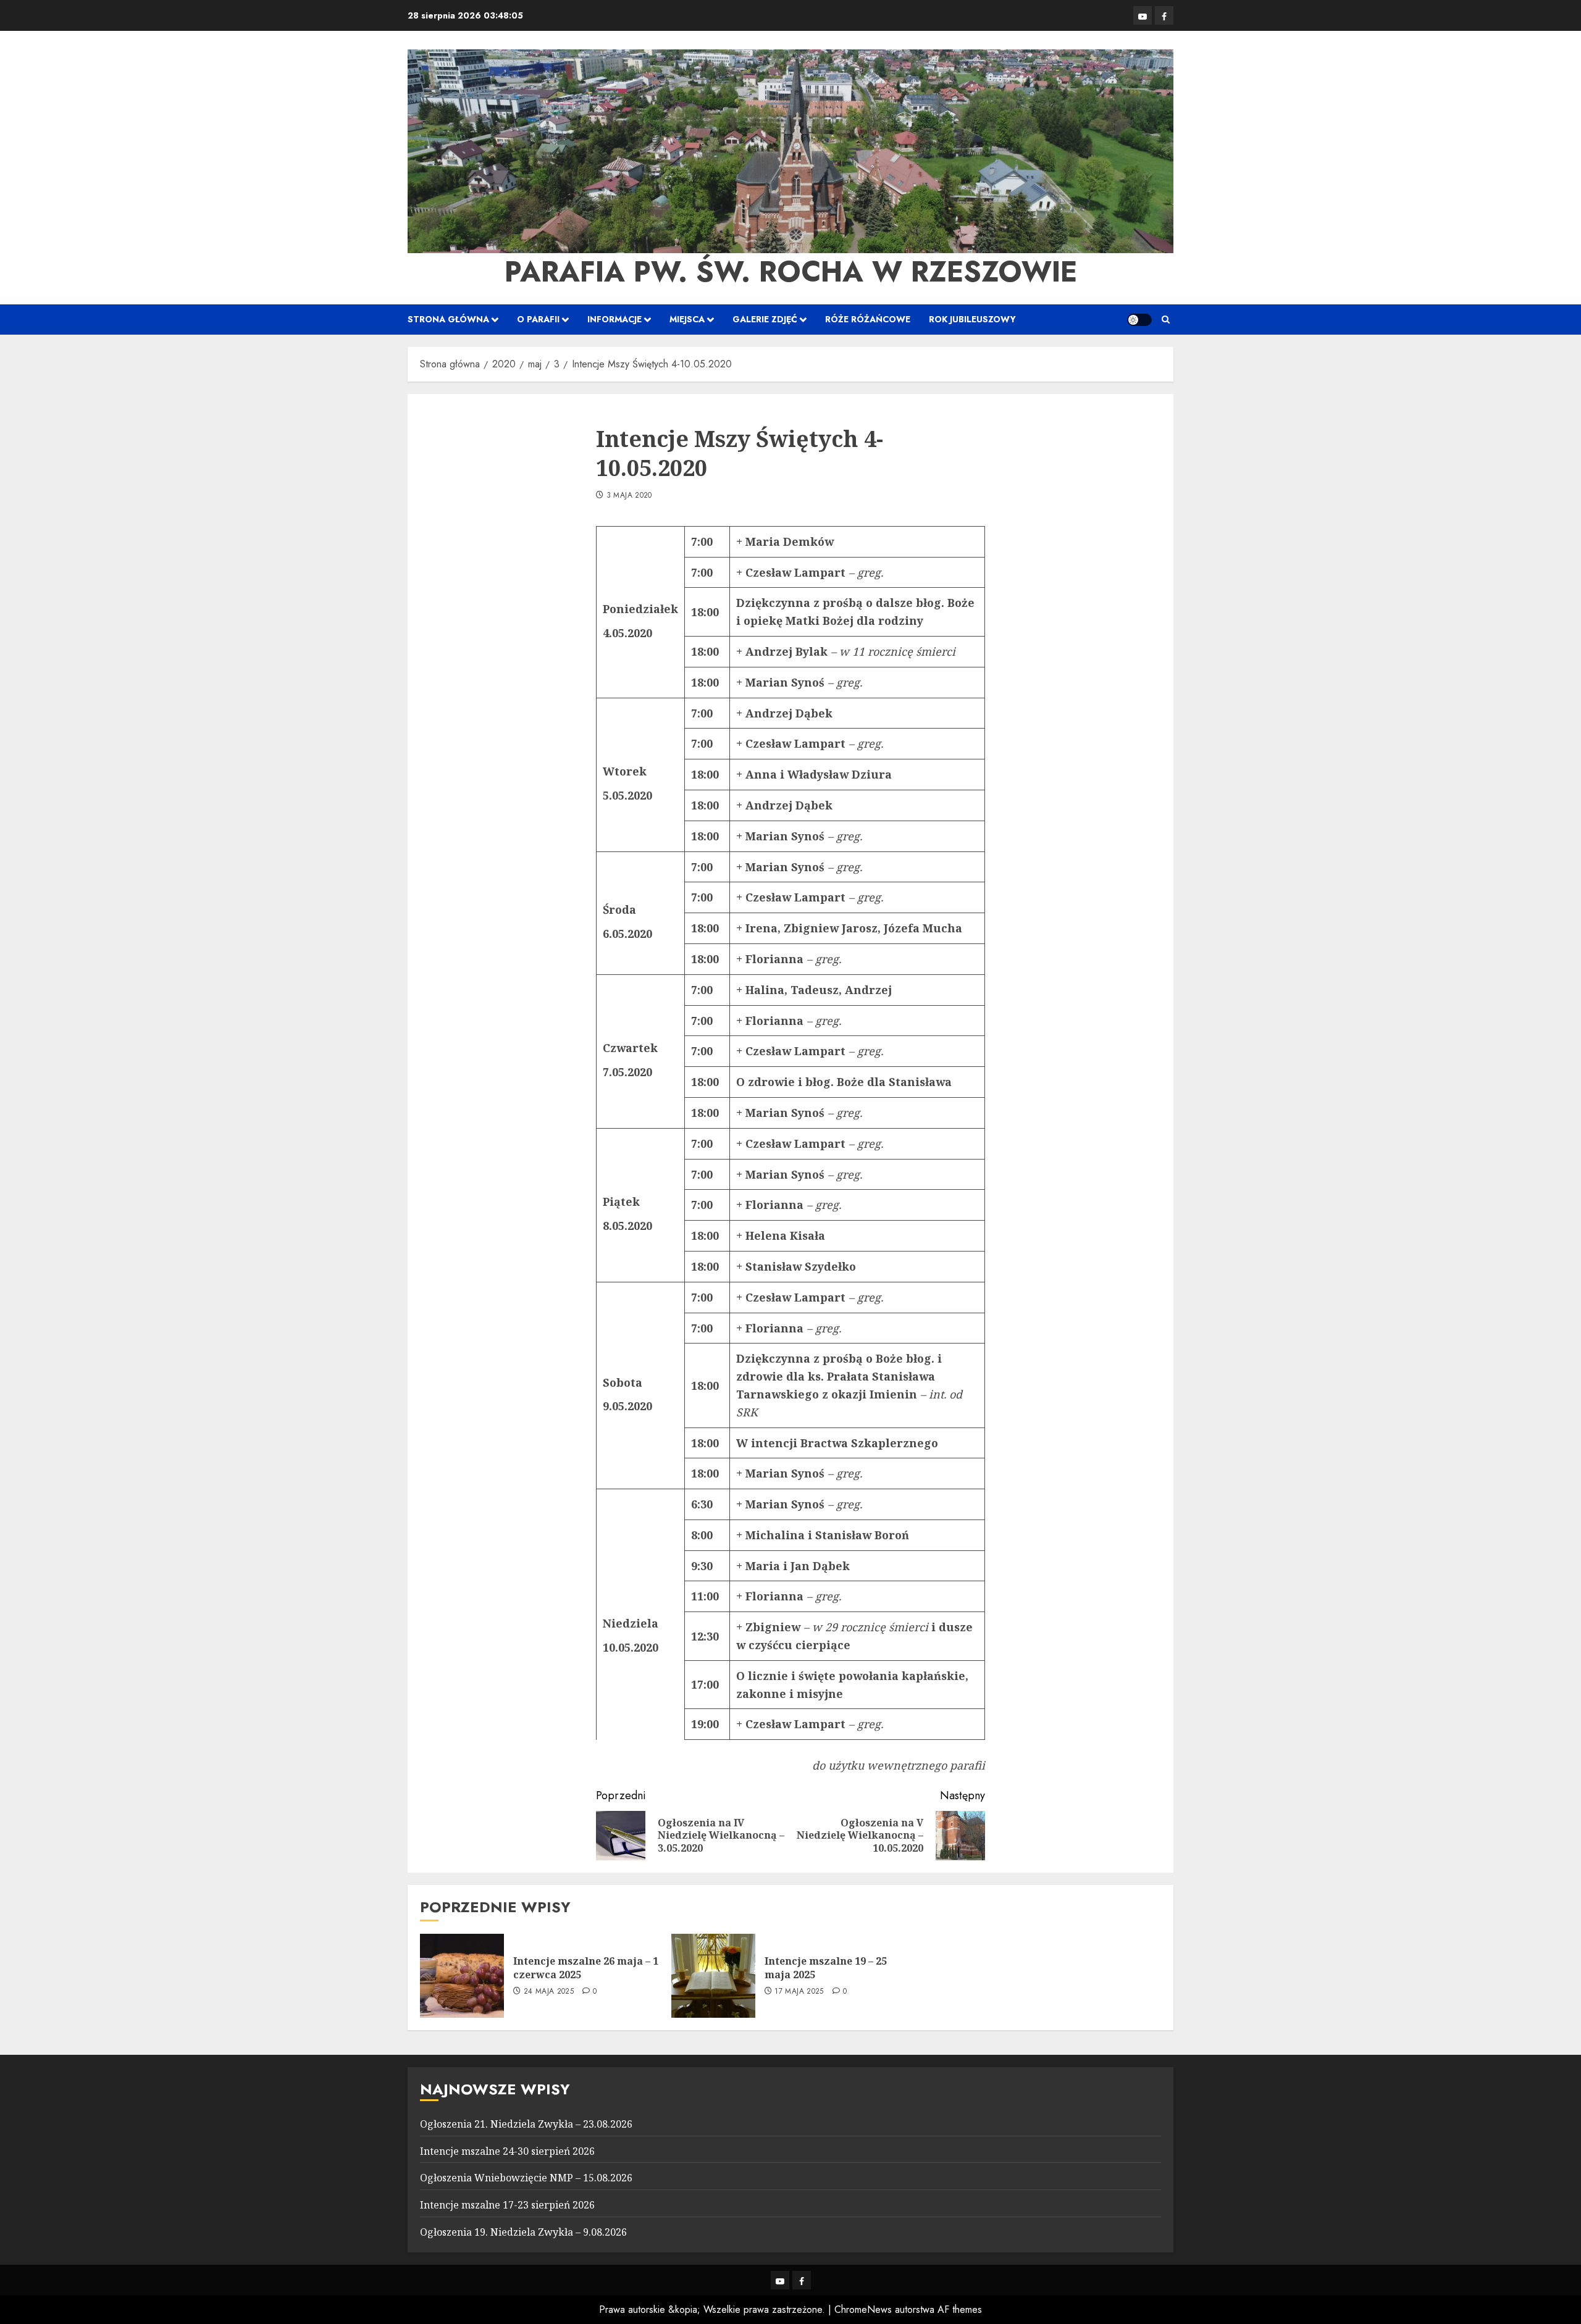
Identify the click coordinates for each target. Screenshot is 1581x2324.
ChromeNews (863, 2309)
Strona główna (448, 319)
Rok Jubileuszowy (972, 319)
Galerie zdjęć (765, 319)
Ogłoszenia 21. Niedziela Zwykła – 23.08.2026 (526, 2124)
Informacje (614, 319)
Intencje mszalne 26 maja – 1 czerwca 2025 (586, 1968)
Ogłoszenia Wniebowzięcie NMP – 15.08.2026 (526, 2178)
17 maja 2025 (799, 1992)
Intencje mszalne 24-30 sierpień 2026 (507, 2151)
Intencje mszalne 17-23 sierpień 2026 (507, 2205)
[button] (1166, 320)
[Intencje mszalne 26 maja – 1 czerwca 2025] (462, 1976)
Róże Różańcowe (868, 319)
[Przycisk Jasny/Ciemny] (1139, 320)
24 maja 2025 (549, 1992)
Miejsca (687, 319)
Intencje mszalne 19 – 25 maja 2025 (826, 1968)
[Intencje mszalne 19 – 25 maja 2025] (713, 1976)
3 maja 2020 (629, 496)
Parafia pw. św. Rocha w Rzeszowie (791, 272)
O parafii (538, 319)
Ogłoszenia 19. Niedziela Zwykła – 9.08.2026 (523, 2232)
